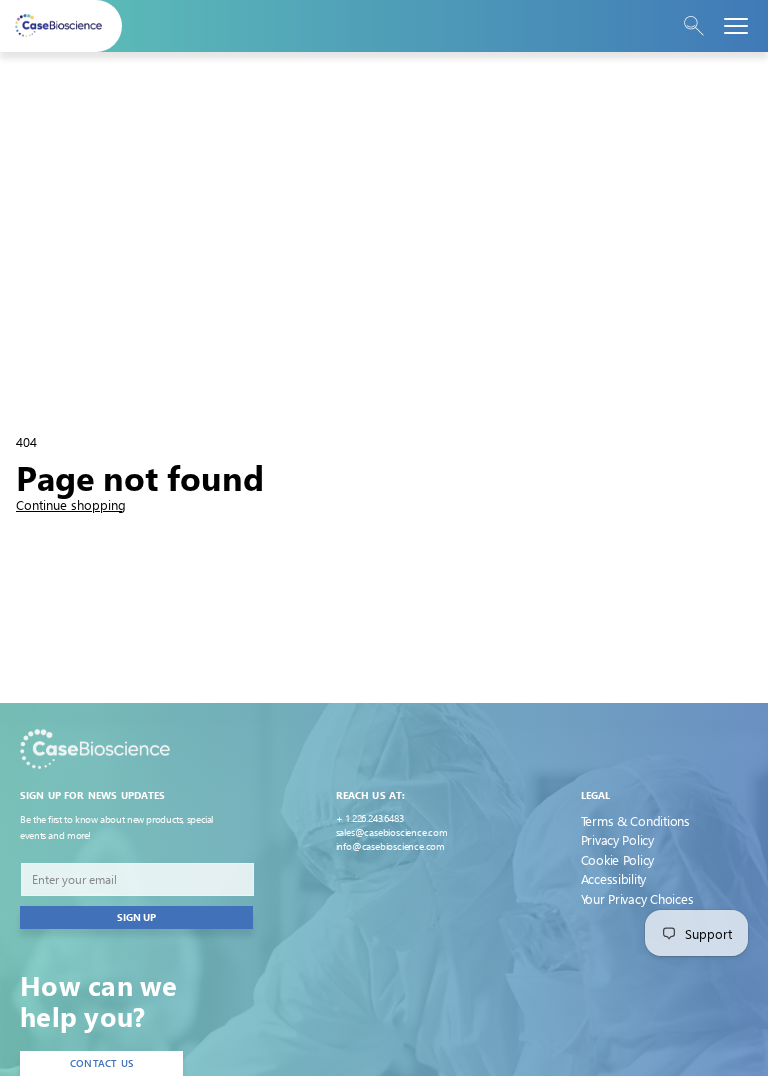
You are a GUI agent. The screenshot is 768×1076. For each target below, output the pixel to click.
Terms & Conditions (635, 820)
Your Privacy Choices (637, 898)
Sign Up (136, 917)
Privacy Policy (617, 839)
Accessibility (614, 878)
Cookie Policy (618, 859)
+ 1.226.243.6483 (370, 818)
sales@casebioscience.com (392, 832)
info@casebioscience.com (390, 846)
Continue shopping (71, 504)
